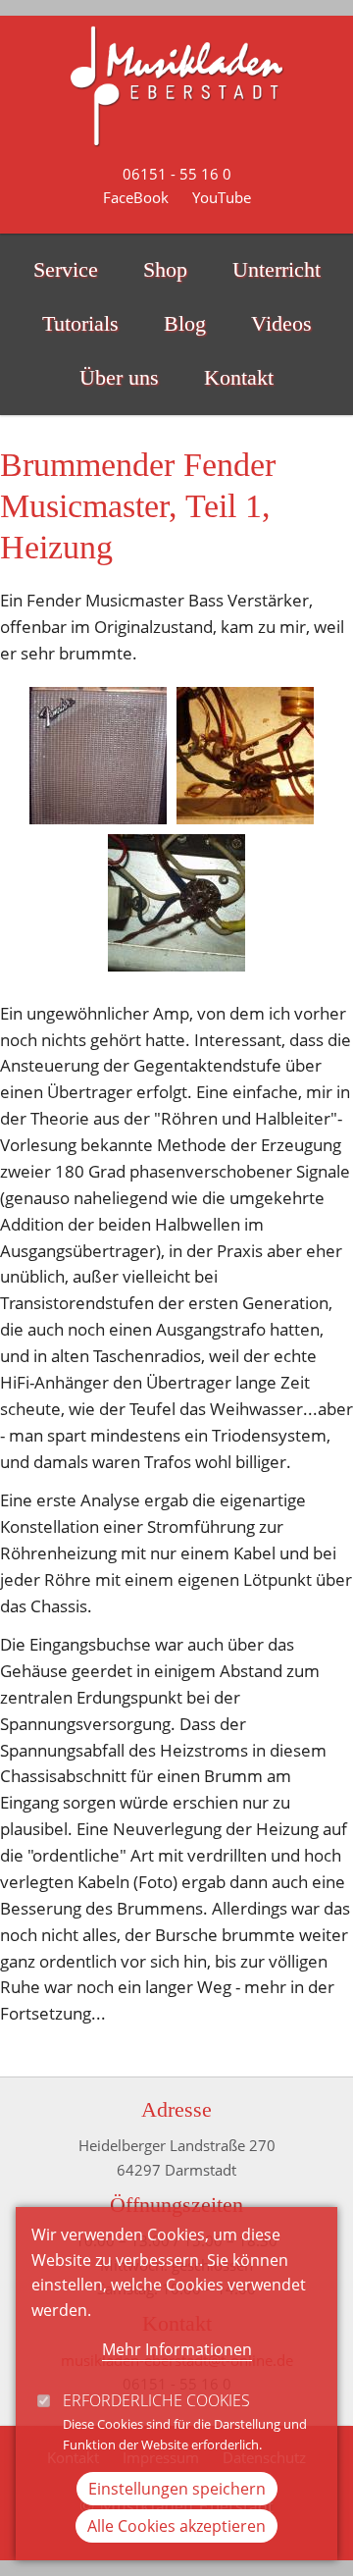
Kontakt (239, 378)
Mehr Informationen (177, 2349)
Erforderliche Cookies (156, 2400)
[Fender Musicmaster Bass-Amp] (98, 756)
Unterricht (277, 270)
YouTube (222, 197)
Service (66, 270)
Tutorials (80, 324)
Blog (185, 324)
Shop (165, 270)
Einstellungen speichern (177, 2489)
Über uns (119, 378)
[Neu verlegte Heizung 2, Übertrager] (176, 903)
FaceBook (136, 197)
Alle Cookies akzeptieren (176, 2526)
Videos (281, 324)
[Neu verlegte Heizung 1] (245, 756)
